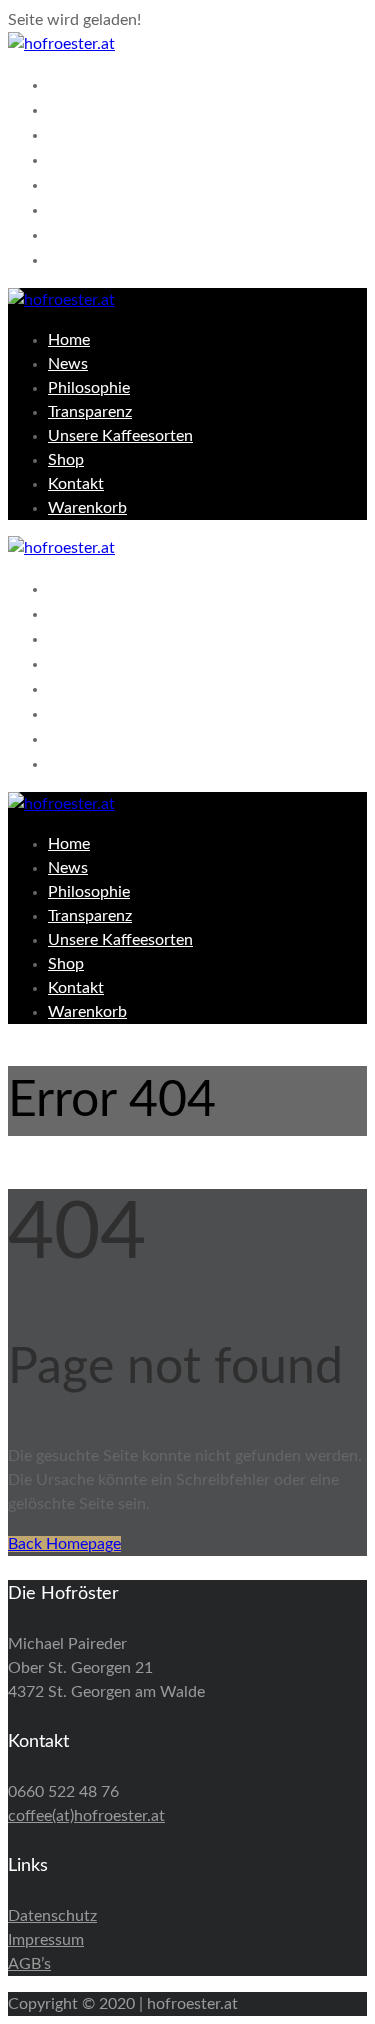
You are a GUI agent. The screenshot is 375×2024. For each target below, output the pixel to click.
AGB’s (29, 1964)
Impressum (46, 1940)
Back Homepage (64, 1544)
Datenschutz (52, 1916)
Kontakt (88, 234)
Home (78, 84)
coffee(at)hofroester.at (86, 1816)
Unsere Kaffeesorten (152, 184)
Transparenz (108, 159)
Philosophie (106, 134)
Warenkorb (103, 259)
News (76, 109)
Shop (73, 209)
